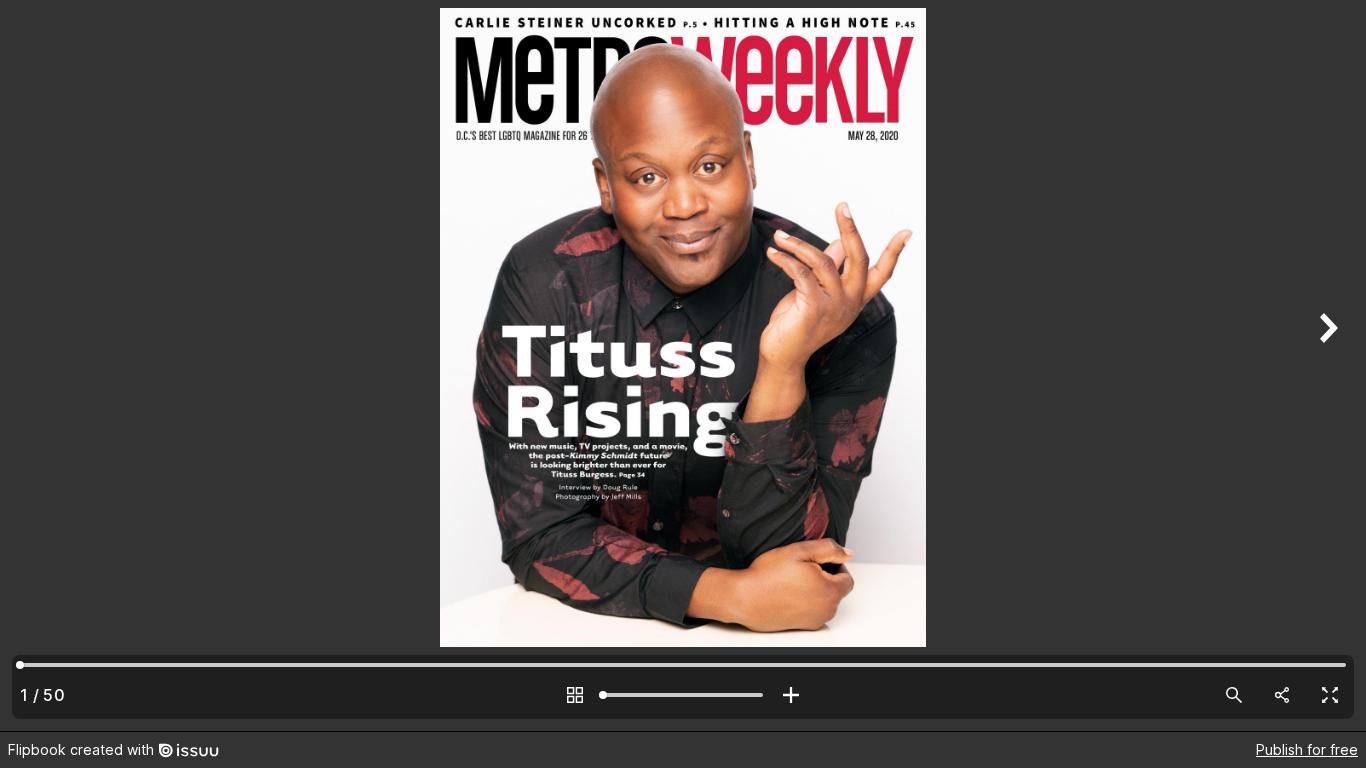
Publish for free (1307, 749)
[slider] (683, 695)
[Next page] (1326, 365)
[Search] (1234, 695)
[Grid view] (575, 695)
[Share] (1282, 695)
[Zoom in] (791, 695)
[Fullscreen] (1330, 695)
